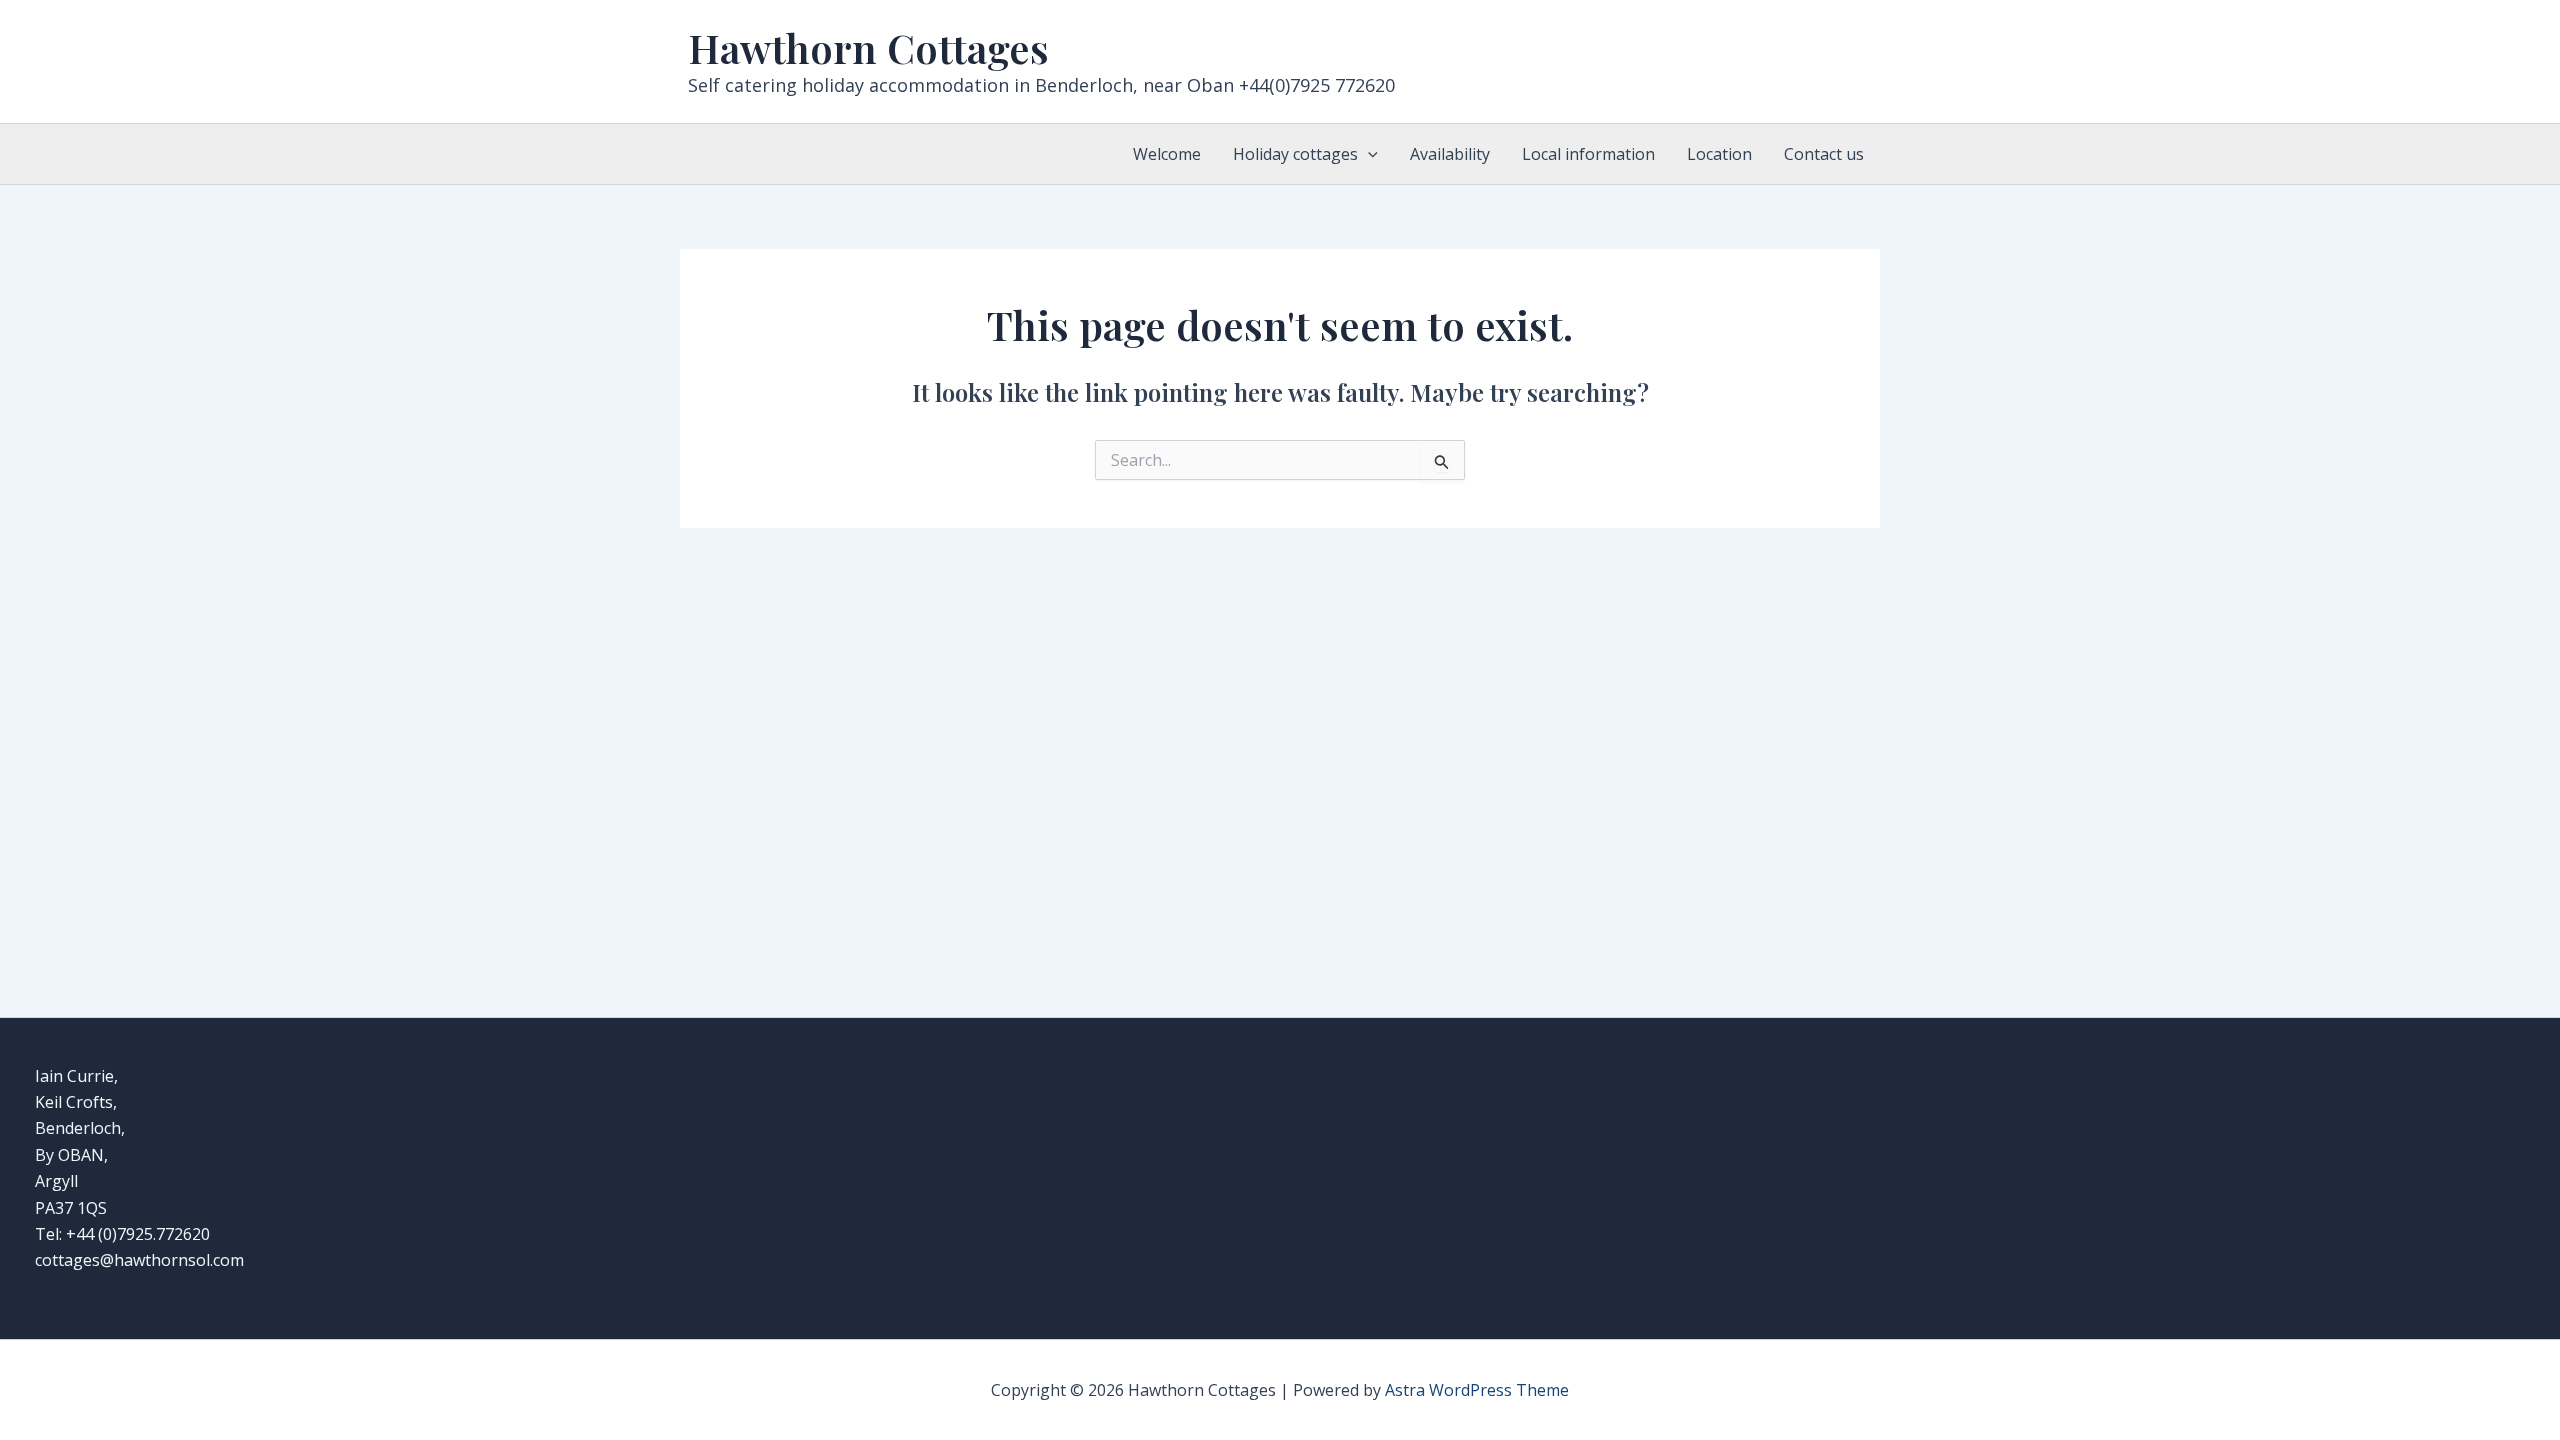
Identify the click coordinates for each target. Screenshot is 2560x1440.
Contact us (1824, 154)
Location (1719, 154)
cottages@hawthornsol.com (139, 1260)
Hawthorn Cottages (868, 47)
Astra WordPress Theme (1477, 1390)
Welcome (1167, 154)
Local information (1588, 154)
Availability (1450, 154)
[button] (1368, 154)
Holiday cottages (1295, 154)
